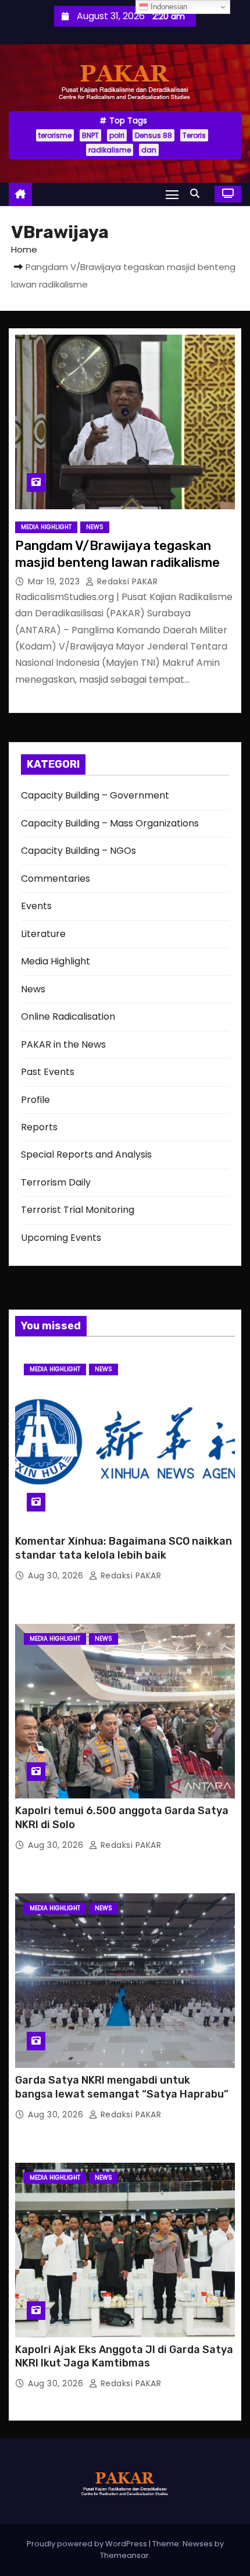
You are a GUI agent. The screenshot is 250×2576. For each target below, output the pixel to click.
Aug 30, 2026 (57, 1576)
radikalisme (110, 150)
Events (36, 906)
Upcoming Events (61, 1238)
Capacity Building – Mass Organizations (110, 823)
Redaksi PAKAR (126, 581)
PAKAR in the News (63, 1044)
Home (24, 249)
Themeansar (124, 2555)
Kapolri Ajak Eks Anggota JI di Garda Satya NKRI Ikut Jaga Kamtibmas (124, 2357)
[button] (198, 194)
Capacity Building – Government (95, 795)
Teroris (194, 135)
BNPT (90, 135)
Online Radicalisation (68, 1016)
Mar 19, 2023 (55, 581)
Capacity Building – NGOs (78, 851)
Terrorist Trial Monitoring (78, 1210)
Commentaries (56, 879)
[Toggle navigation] (172, 194)
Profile (35, 1100)
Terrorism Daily (56, 1182)
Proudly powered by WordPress (88, 2544)
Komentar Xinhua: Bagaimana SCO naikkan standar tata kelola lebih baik (124, 1548)
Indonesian (168, 7)
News (95, 527)
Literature (43, 934)
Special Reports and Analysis (86, 1154)
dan (149, 150)
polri (117, 135)
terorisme (55, 135)
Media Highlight (46, 527)
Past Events (48, 1072)
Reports (39, 1127)
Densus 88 (153, 135)
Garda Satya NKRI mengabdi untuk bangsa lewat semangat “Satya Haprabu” (122, 2087)
